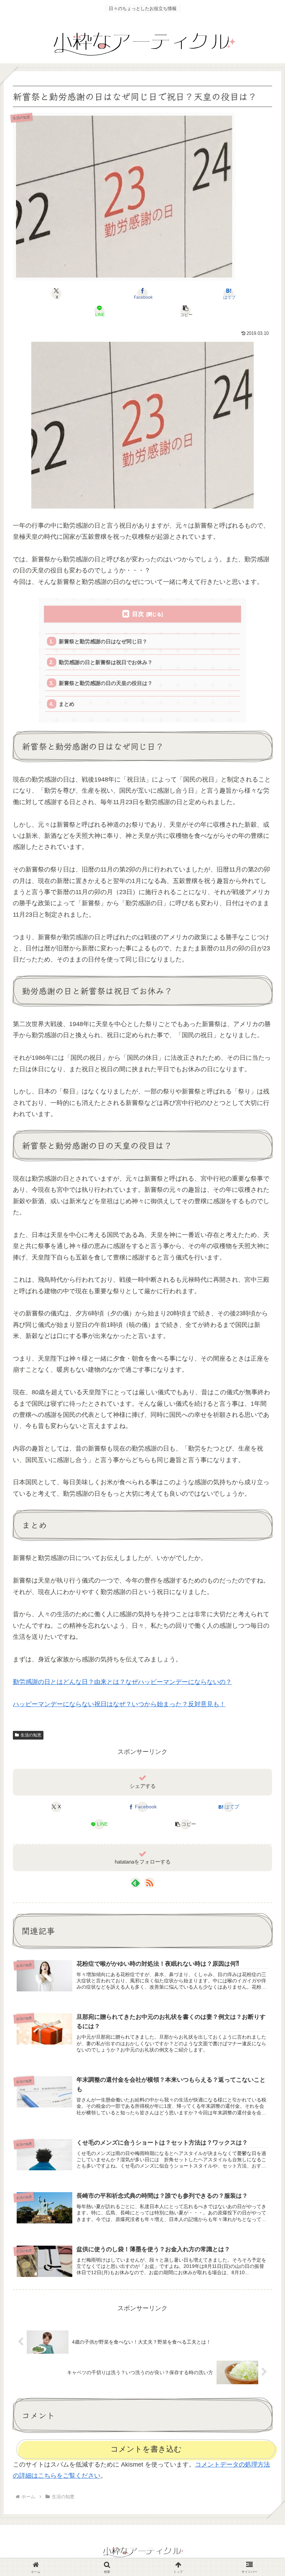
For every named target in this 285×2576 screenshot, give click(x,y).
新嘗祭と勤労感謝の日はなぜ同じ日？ (103, 641)
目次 (138, 614)
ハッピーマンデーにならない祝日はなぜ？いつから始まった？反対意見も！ (119, 1704)
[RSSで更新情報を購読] (149, 1883)
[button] (186, 311)
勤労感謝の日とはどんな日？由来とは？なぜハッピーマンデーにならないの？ (122, 1682)
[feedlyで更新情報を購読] (136, 1883)
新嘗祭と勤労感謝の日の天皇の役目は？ (106, 683)
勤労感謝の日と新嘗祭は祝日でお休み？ (106, 662)
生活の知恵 (31, 1735)
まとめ (67, 704)
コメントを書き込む (146, 2449)
